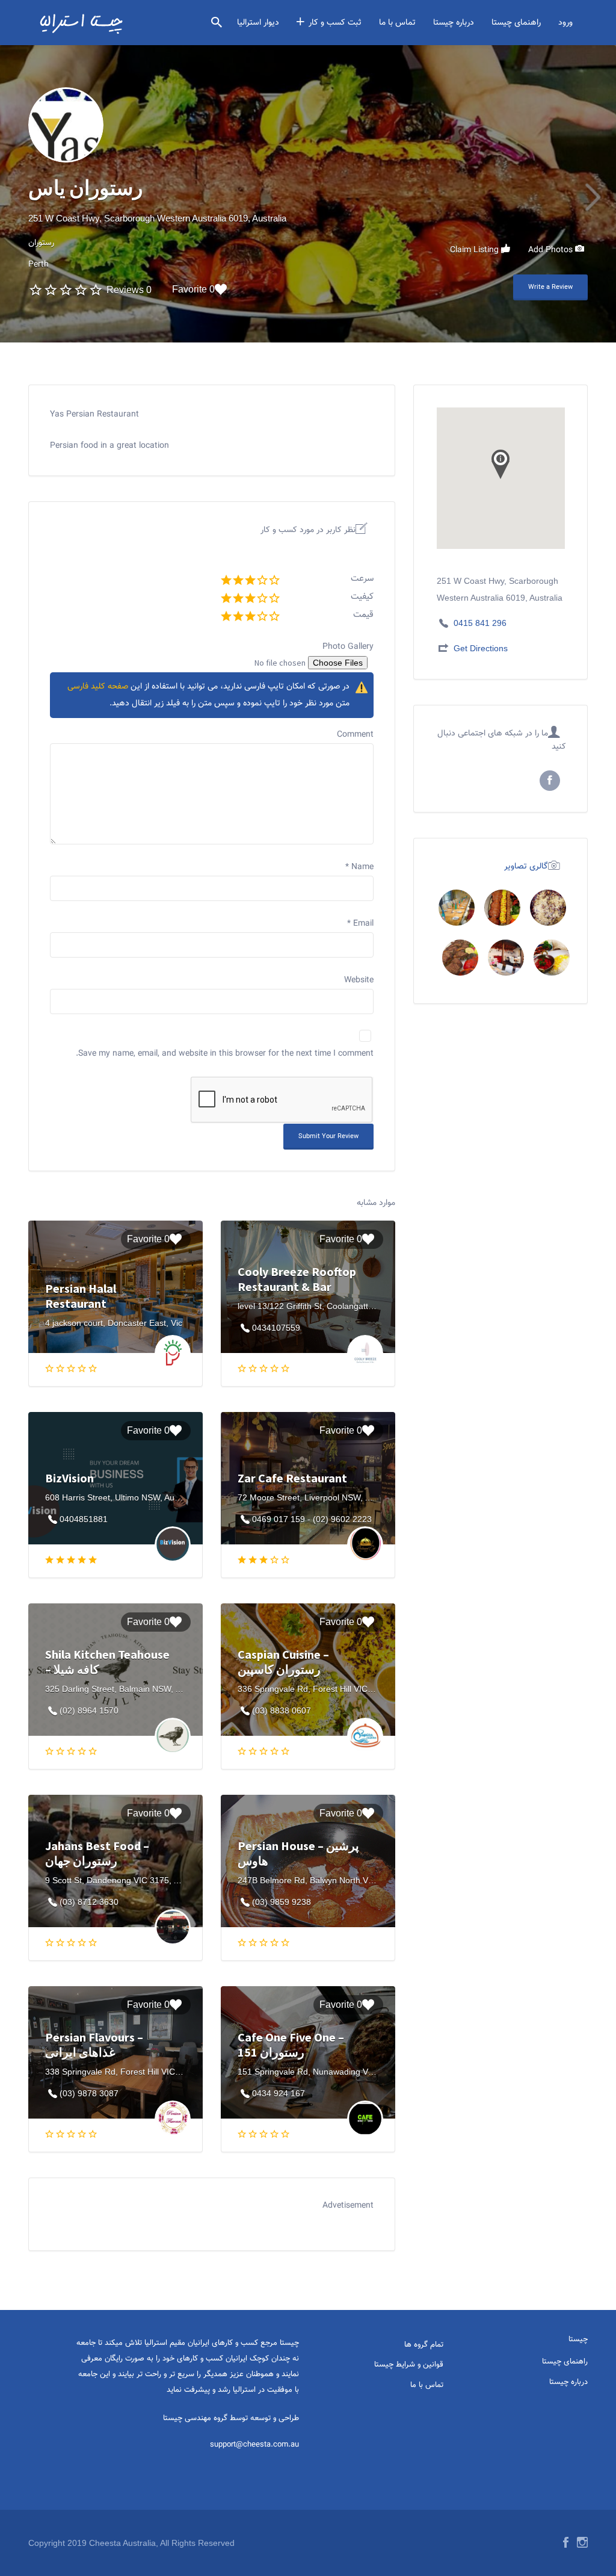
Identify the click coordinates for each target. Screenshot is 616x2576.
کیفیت (362, 597)
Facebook (566, 2542)
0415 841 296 (480, 623)
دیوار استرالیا (258, 23)
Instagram (582, 2542)
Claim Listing (476, 250)
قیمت (363, 615)
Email (360, 924)
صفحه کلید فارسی (98, 687)
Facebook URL (550, 781)
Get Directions (481, 648)
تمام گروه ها (424, 2345)
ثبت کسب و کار (335, 23)
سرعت (362, 579)
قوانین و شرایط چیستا (409, 2365)
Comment (355, 735)
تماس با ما (397, 23)
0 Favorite (193, 289)
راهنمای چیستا (516, 23)
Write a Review (550, 287)
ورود (565, 23)
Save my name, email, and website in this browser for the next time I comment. (225, 1054)
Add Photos (552, 250)
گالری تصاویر (526, 866)
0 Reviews (129, 290)
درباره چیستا (454, 23)
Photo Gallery (348, 647)
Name (359, 867)
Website (359, 980)
